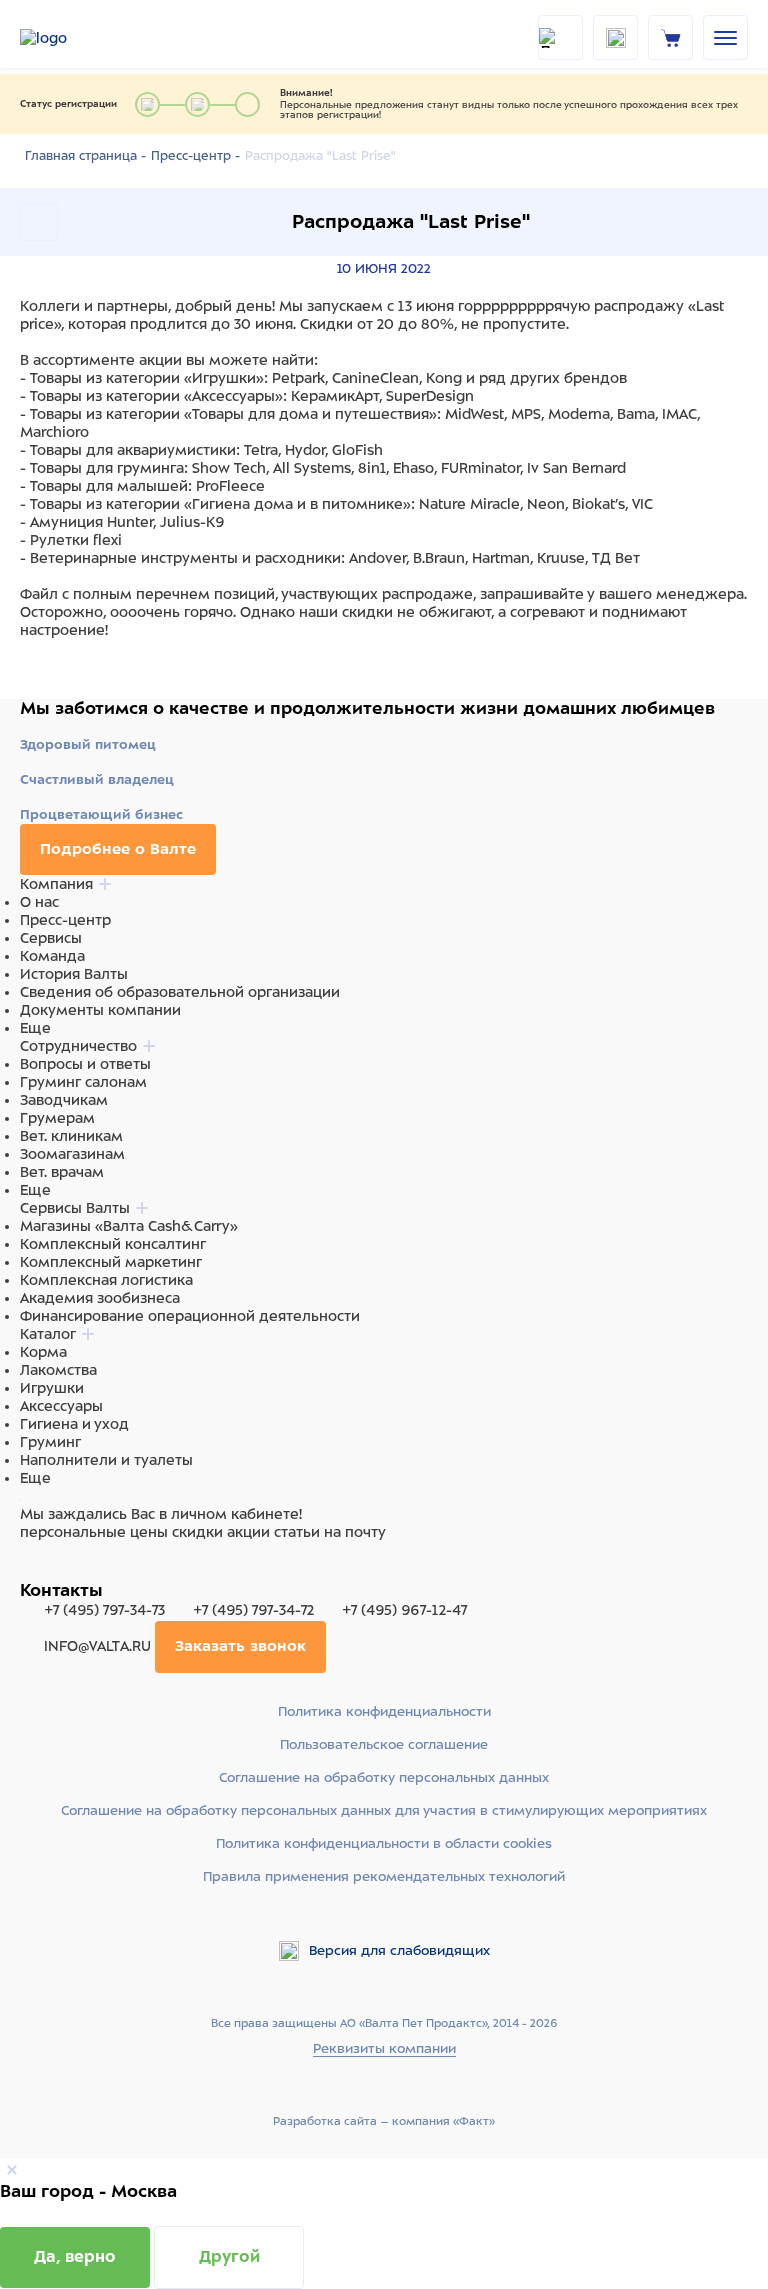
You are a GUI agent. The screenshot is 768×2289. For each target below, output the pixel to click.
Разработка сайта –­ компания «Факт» (384, 2121)
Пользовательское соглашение (384, 1744)
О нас (39, 902)
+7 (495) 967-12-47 (402, 1610)
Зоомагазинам (72, 1154)
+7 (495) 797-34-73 (104, 1610)
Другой (229, 2256)
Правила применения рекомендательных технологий (384, 1876)
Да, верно (75, 2256)
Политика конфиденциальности (384, 1711)
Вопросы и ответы (85, 1064)
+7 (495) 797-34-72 (253, 1610)
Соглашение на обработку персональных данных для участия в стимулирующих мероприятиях (384, 1810)
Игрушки (52, 1388)
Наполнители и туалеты (106, 1460)
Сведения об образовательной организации (180, 992)
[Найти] (560, 37)
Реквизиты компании (384, 2048)
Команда (52, 956)
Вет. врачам (62, 1172)
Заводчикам (64, 1100)
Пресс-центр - (195, 156)
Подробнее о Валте (118, 849)
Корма (43, 1352)
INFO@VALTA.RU (97, 1646)
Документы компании (100, 1010)
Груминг (50, 1442)
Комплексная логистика (106, 1280)
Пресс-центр (65, 920)
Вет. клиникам (71, 1136)
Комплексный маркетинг (111, 1262)
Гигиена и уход (74, 1424)
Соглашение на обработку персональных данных (384, 1777)
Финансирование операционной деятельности (190, 1316)
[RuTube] (32, 1570)
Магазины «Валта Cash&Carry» (129, 1226)
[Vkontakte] (78, 1570)
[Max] (56, 1570)
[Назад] (39, 222)
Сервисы (51, 938)
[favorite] (615, 37)
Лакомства (58, 1370)
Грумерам (57, 1118)
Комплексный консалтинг (113, 1244)
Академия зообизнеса (100, 1298)
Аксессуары (61, 1406)
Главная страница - (85, 156)
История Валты (74, 974)
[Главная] (70, 38)
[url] (671, 37)
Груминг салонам (83, 1082)
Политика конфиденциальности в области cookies (384, 1843)
